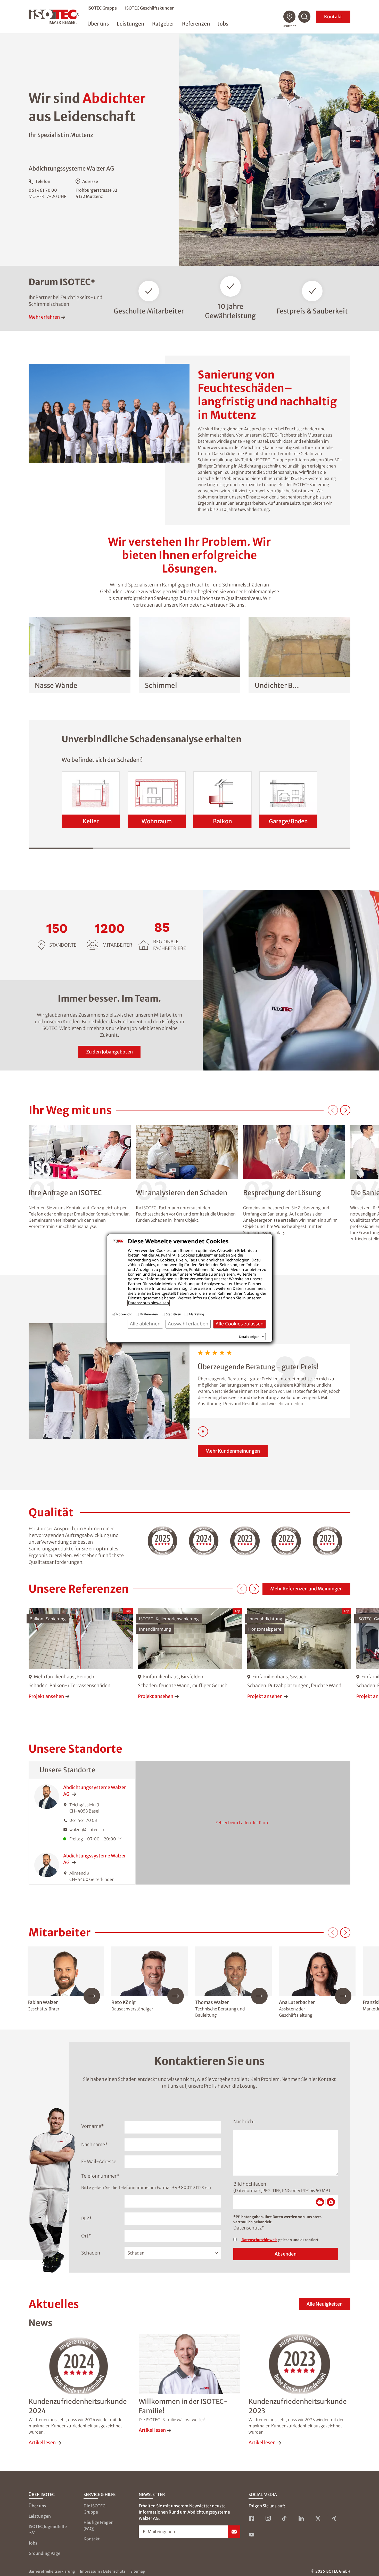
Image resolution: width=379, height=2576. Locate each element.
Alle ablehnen (145, 1324)
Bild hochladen (250, 2184)
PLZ (87, 2219)
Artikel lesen (42, 2442)
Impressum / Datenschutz (103, 2571)
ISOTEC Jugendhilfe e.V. (48, 2530)
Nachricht (244, 2122)
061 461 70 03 (83, 1820)
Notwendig (124, 1314)
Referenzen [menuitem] (196, 24)
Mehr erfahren (44, 317)
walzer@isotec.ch (87, 1830)
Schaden (91, 2253)
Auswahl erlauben (188, 1324)
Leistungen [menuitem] (131, 24)
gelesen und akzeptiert (280, 2240)
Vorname (93, 2126)
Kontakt (333, 17)
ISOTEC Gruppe (102, 8)
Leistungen (40, 2516)
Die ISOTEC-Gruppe (96, 2509)
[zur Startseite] (54, 17)
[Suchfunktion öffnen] (304, 17)
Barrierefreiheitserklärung (52, 2571)
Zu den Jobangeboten (109, 1052)
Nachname (94, 2144)
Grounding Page (44, 2553)
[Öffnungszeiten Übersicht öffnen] (121, 1839)
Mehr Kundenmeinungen (233, 1451)
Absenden (286, 2254)
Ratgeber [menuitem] (163, 24)
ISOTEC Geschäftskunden (150, 8)
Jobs (33, 2543)
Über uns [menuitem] (98, 24)
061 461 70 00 (43, 190)
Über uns (37, 2506)
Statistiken (174, 1314)
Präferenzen (149, 1314)
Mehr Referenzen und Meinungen (306, 1589)
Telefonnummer (100, 2176)
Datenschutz (249, 2228)
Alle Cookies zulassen (240, 1324)
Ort (86, 2236)
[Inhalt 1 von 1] (203, 1431)
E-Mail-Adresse (99, 2162)
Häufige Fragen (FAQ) (98, 2525)
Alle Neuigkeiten (325, 2304)
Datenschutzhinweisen (148, 1303)
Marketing (196, 1314)
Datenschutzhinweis (259, 2240)
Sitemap (138, 2571)
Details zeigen (249, 1337)
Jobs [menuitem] (223, 24)
